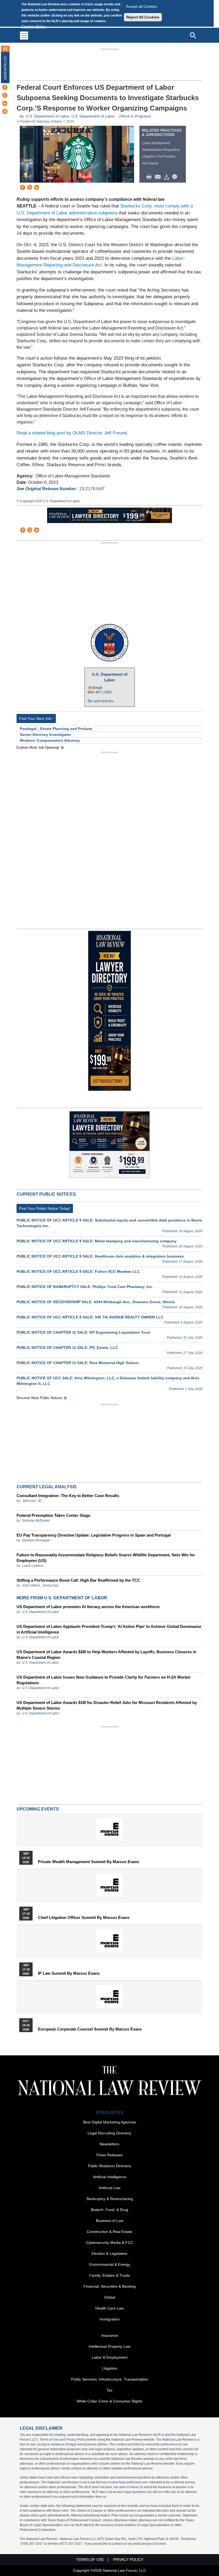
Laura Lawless (33, 1566)
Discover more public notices (40, 1398)
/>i (175, 177)
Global (110, 2297)
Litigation (110, 2368)
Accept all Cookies (142, 6)
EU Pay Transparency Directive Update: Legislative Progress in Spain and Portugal (94, 1535)
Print (150, 177)
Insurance (110, 2335)
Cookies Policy (34, 26)
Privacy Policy (76, 2440)
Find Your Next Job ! (36, 718)
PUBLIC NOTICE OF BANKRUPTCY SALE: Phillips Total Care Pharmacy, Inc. (85, 1287)
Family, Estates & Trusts (109, 2275)
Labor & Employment (110, 2357)
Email (97, 688)
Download (167, 177)
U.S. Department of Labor (48, 116)
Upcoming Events (38, 1809)
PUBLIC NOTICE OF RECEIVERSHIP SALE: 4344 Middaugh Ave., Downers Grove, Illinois (96, 1302)
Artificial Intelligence (110, 2177)
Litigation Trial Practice (159, 156)
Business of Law (110, 2221)
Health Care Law (109, 2308)
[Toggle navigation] (24, 35)
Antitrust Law (109, 2188)
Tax (109, 2390)
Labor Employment (156, 143)
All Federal (150, 163)
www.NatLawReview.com (164, 2444)
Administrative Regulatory (161, 150)
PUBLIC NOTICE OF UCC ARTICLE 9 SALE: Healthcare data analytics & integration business (100, 1256)
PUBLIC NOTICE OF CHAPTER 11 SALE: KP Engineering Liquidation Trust (83, 1332)
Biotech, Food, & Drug (109, 2210)
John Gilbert (31, 1585)
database (58, 2444)
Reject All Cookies (143, 17)
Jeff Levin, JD (32, 1501)
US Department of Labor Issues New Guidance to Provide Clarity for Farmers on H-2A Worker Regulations (104, 1680)
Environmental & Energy (110, 2264)
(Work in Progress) (135, 116)
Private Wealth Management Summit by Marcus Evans (89, 1862)
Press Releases (110, 2155)
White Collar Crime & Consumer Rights (109, 2401)
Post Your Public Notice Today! (45, 1208)
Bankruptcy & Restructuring (110, 2199)
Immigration (110, 2319)
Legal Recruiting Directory (109, 2133)
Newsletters (109, 2144)
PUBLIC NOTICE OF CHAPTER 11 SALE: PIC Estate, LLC (67, 1348)
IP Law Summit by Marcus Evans (69, 1973)
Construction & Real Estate (109, 2232)
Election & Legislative (109, 2253)
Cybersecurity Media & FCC (109, 2243)
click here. (160, 2544)
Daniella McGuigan (36, 1540)
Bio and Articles (101, 701)
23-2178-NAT (92, 489)
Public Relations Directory (109, 2166)
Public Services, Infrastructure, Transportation (110, 2379)
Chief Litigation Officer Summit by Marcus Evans (84, 1918)
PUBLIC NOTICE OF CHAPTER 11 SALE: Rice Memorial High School (78, 1363)
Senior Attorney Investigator (45, 735)
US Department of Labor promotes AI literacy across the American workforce (88, 1607)
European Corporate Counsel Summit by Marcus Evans (90, 2029)
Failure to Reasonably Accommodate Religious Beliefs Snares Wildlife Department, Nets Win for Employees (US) (106, 1558)
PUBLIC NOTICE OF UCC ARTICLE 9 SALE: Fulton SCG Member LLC (78, 1271)
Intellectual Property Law (109, 2346)
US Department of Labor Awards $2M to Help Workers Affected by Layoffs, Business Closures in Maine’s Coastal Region (106, 1655)
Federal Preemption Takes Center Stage (53, 1515)
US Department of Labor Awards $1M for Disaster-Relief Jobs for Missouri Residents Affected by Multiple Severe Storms (107, 1705)
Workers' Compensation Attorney (50, 740)
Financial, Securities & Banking (110, 2286)
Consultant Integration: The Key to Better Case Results (68, 1496)
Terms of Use (49, 2440)
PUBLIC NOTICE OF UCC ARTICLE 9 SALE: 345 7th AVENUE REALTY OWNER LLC (90, 1317)
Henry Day (50, 1585)
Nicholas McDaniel (36, 1521)
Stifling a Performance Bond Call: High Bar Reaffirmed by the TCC (78, 1580)
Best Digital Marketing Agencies (110, 2122)
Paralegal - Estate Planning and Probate (56, 729)
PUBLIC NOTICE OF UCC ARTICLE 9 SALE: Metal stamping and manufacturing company (97, 1241)
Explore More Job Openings (38, 747)
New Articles (5, 68)
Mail (159, 177)
